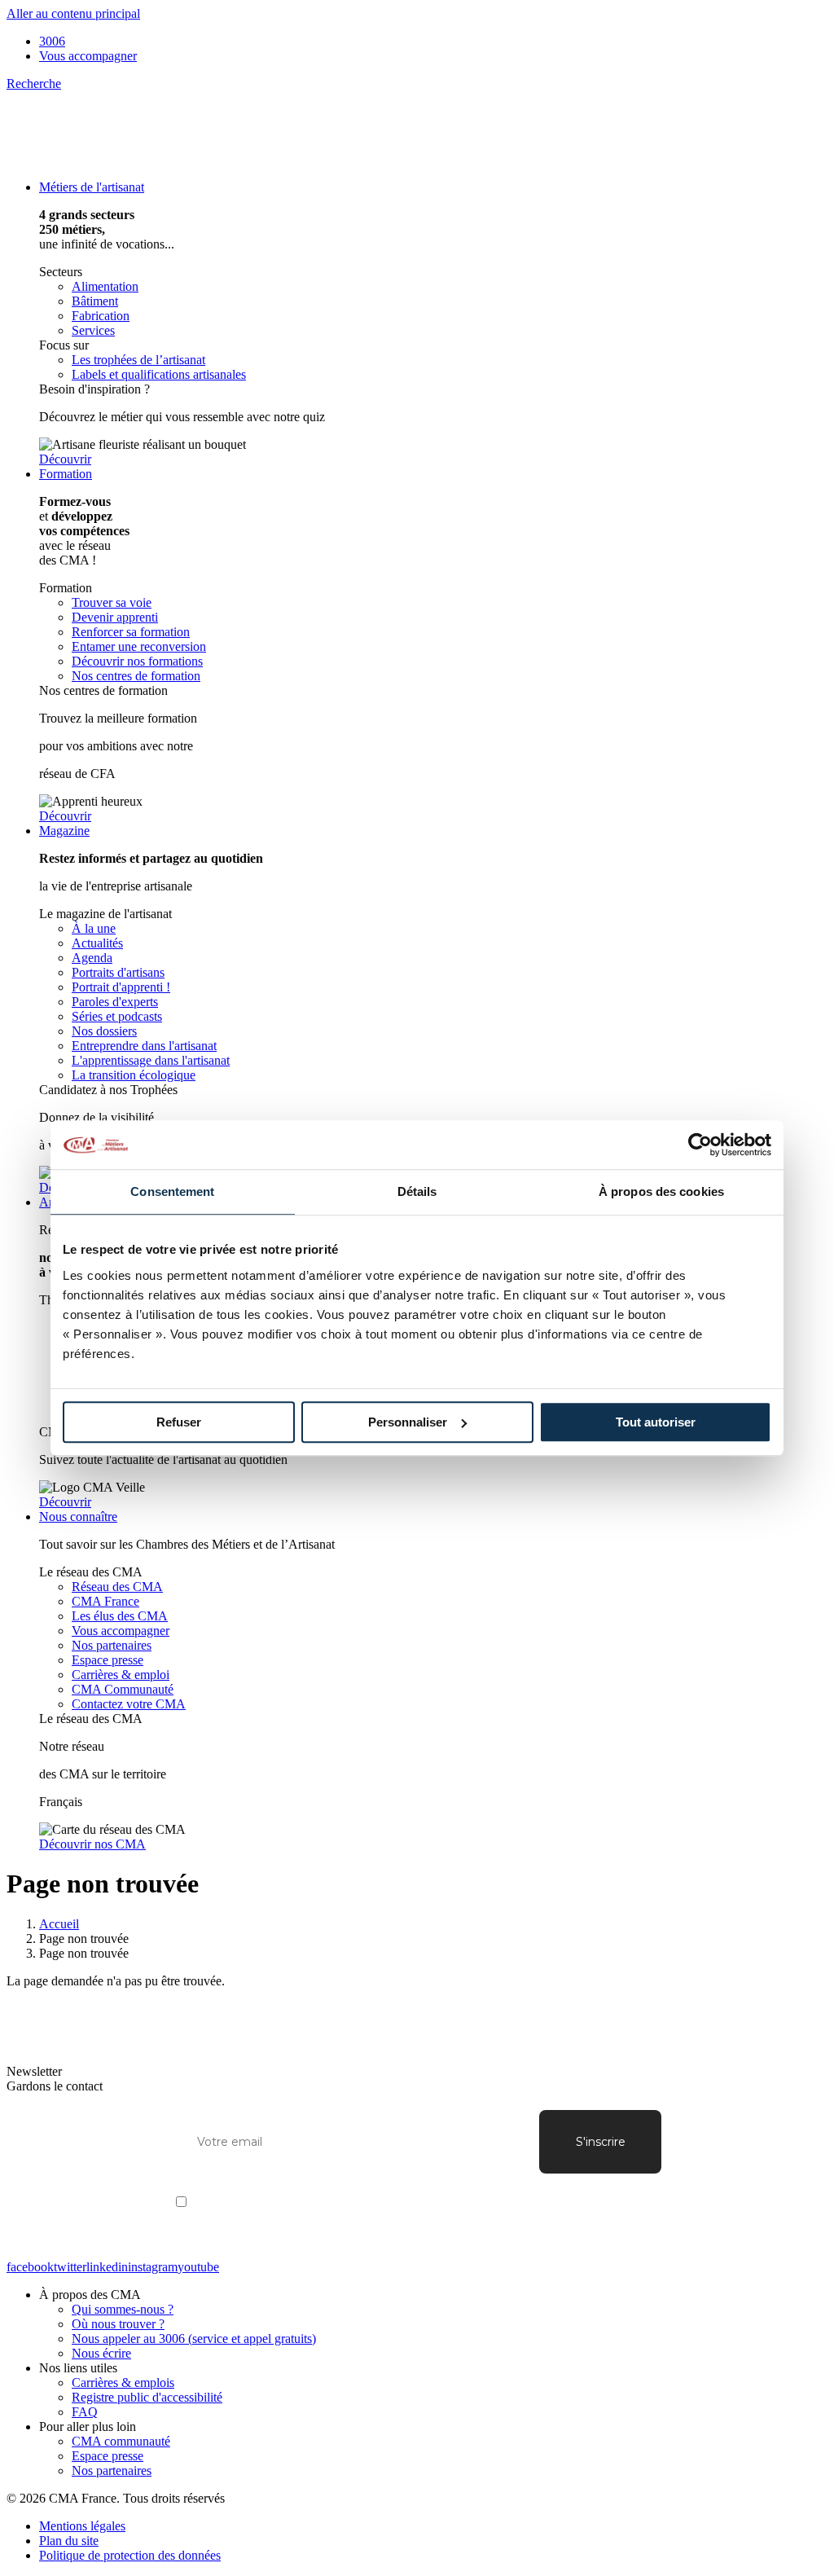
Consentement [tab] (172, 1191)
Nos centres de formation (136, 676)
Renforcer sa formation (131, 632)
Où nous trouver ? (118, 2324)
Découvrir (65, 459)
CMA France (105, 1601)
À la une (94, 928)
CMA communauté (121, 2441)
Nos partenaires (112, 1645)
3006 (52, 41)
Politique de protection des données (130, 2555)
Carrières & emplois (123, 2383)
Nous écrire (101, 2353)
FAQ (85, 2412)
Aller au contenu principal (73, 13)
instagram (153, 2267)
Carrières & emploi (121, 1675)
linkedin (107, 2267)
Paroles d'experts (115, 1002)
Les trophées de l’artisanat (138, 360)
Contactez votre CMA (129, 1704)
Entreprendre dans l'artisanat (144, 1046)
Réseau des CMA (117, 1587)
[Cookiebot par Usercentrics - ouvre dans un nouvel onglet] (700, 1145)
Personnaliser (408, 1422)
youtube (198, 2267)
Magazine (64, 831)
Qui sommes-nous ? (123, 2309)
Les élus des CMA (120, 1616)
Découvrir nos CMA (92, 1844)
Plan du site (69, 2541)
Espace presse (108, 1660)
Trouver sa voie (112, 602)
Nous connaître (78, 1517)
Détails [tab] (417, 1191)
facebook (30, 2267)
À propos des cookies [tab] (661, 1191)
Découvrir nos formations (137, 661)
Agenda (92, 958)
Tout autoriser (656, 1422)
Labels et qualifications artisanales (159, 374)
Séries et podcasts (117, 1016)
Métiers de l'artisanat (92, 187)
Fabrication (101, 316)
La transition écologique (134, 1075)
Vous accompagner (88, 56)
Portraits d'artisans (118, 972)
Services (93, 330)
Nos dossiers (104, 1031)
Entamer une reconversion (139, 646)
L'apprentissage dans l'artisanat (151, 1060)
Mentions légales (82, 2526)
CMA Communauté (123, 1689)
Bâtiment (95, 301)
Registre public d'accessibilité (147, 2397)
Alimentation (105, 286)
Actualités (97, 943)
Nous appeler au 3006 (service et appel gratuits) (194, 2339)
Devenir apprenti (115, 617)
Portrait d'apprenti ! (121, 987)
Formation (66, 474)
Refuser (179, 1422)
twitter (70, 2267)
